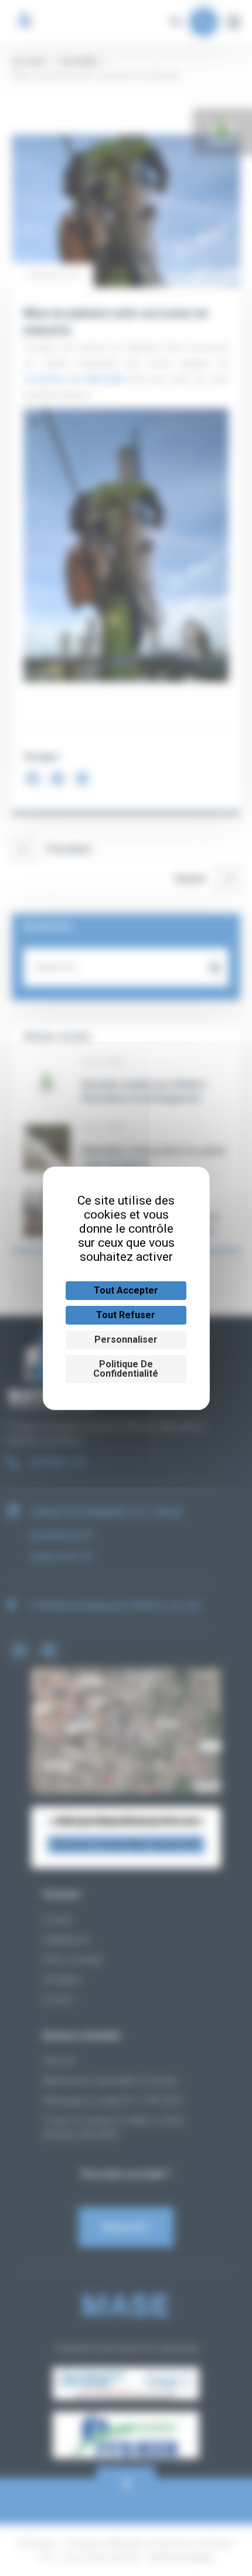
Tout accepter (126, 1290)
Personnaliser (126, 1340)
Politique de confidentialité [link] (126, 1369)
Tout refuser (126, 1315)
